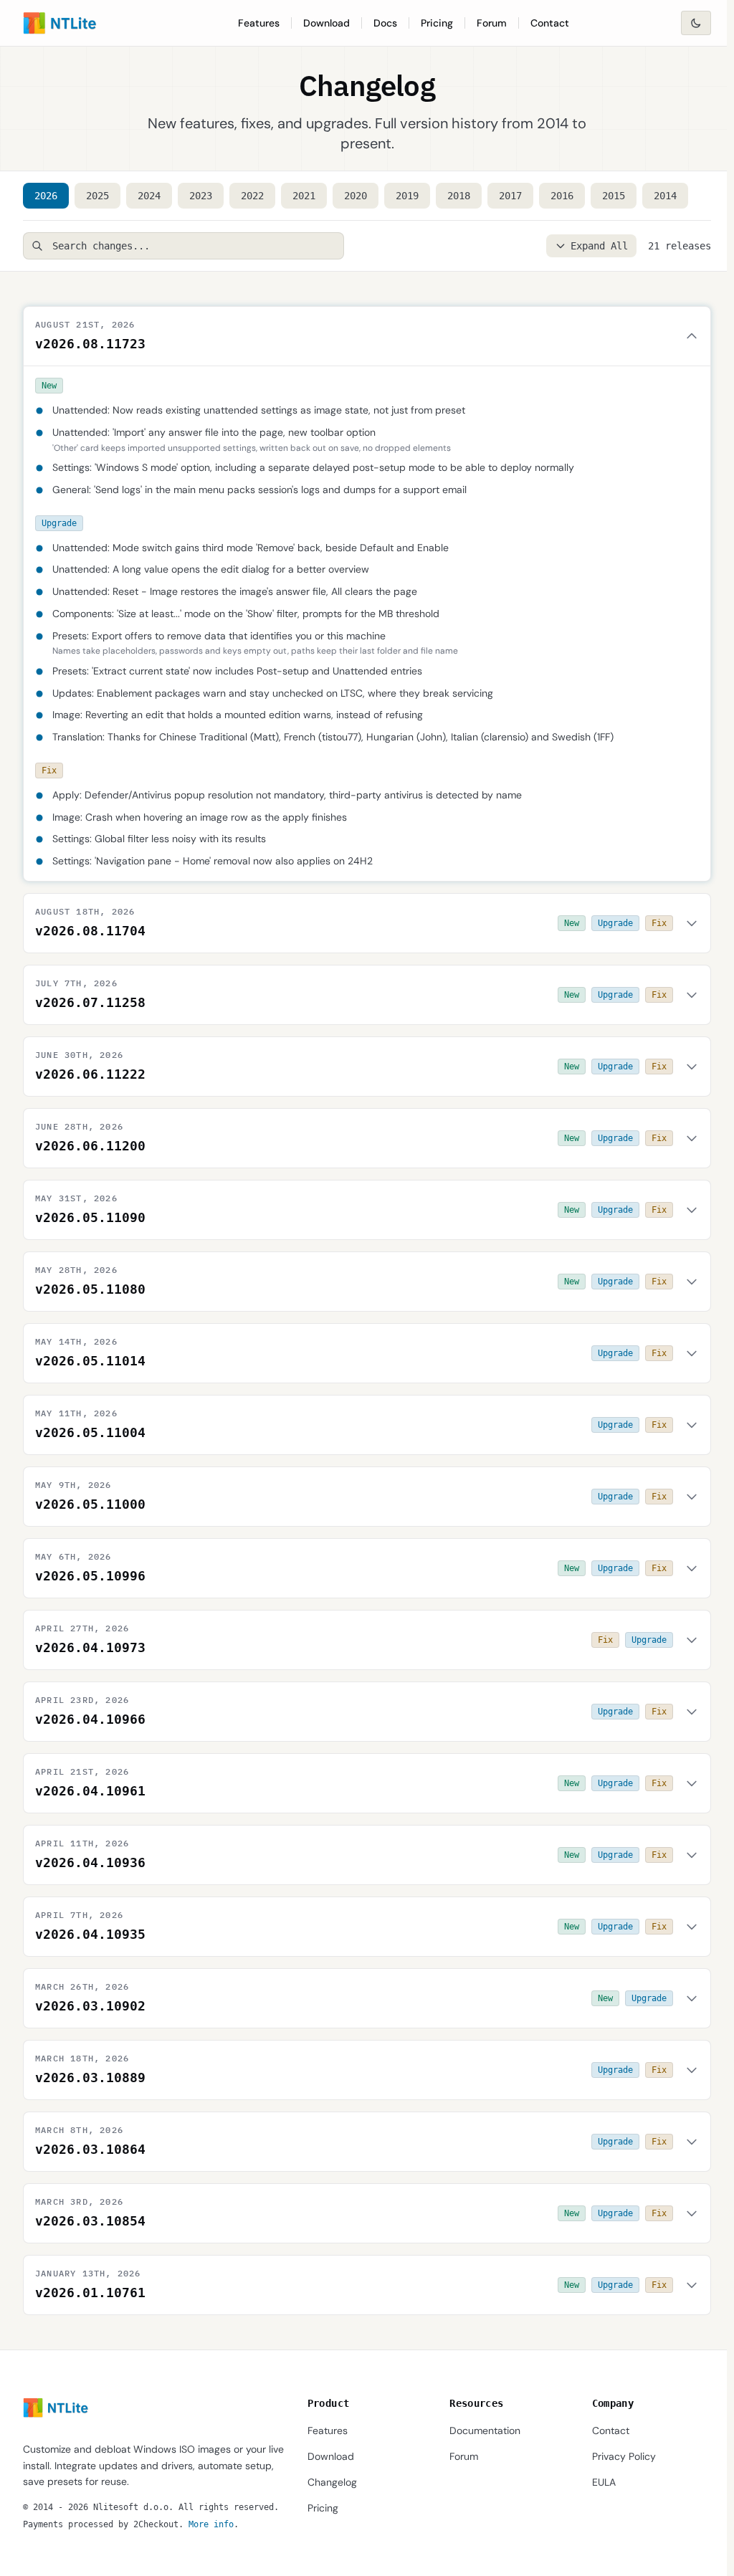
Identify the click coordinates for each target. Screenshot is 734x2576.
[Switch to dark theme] (696, 23)
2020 (356, 196)
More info (211, 2524)
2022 (252, 196)
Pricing (437, 23)
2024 (149, 196)
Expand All (599, 246)
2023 (201, 196)
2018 (459, 196)
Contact (550, 23)
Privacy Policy (624, 2456)
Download (327, 23)
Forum (492, 23)
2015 (614, 196)
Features (259, 23)
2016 (562, 196)
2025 (97, 196)
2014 (665, 196)
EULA (604, 2482)
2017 (510, 196)
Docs (385, 23)
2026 (46, 196)
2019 (407, 196)
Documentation (485, 2430)
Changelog (332, 2482)
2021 (304, 196)
